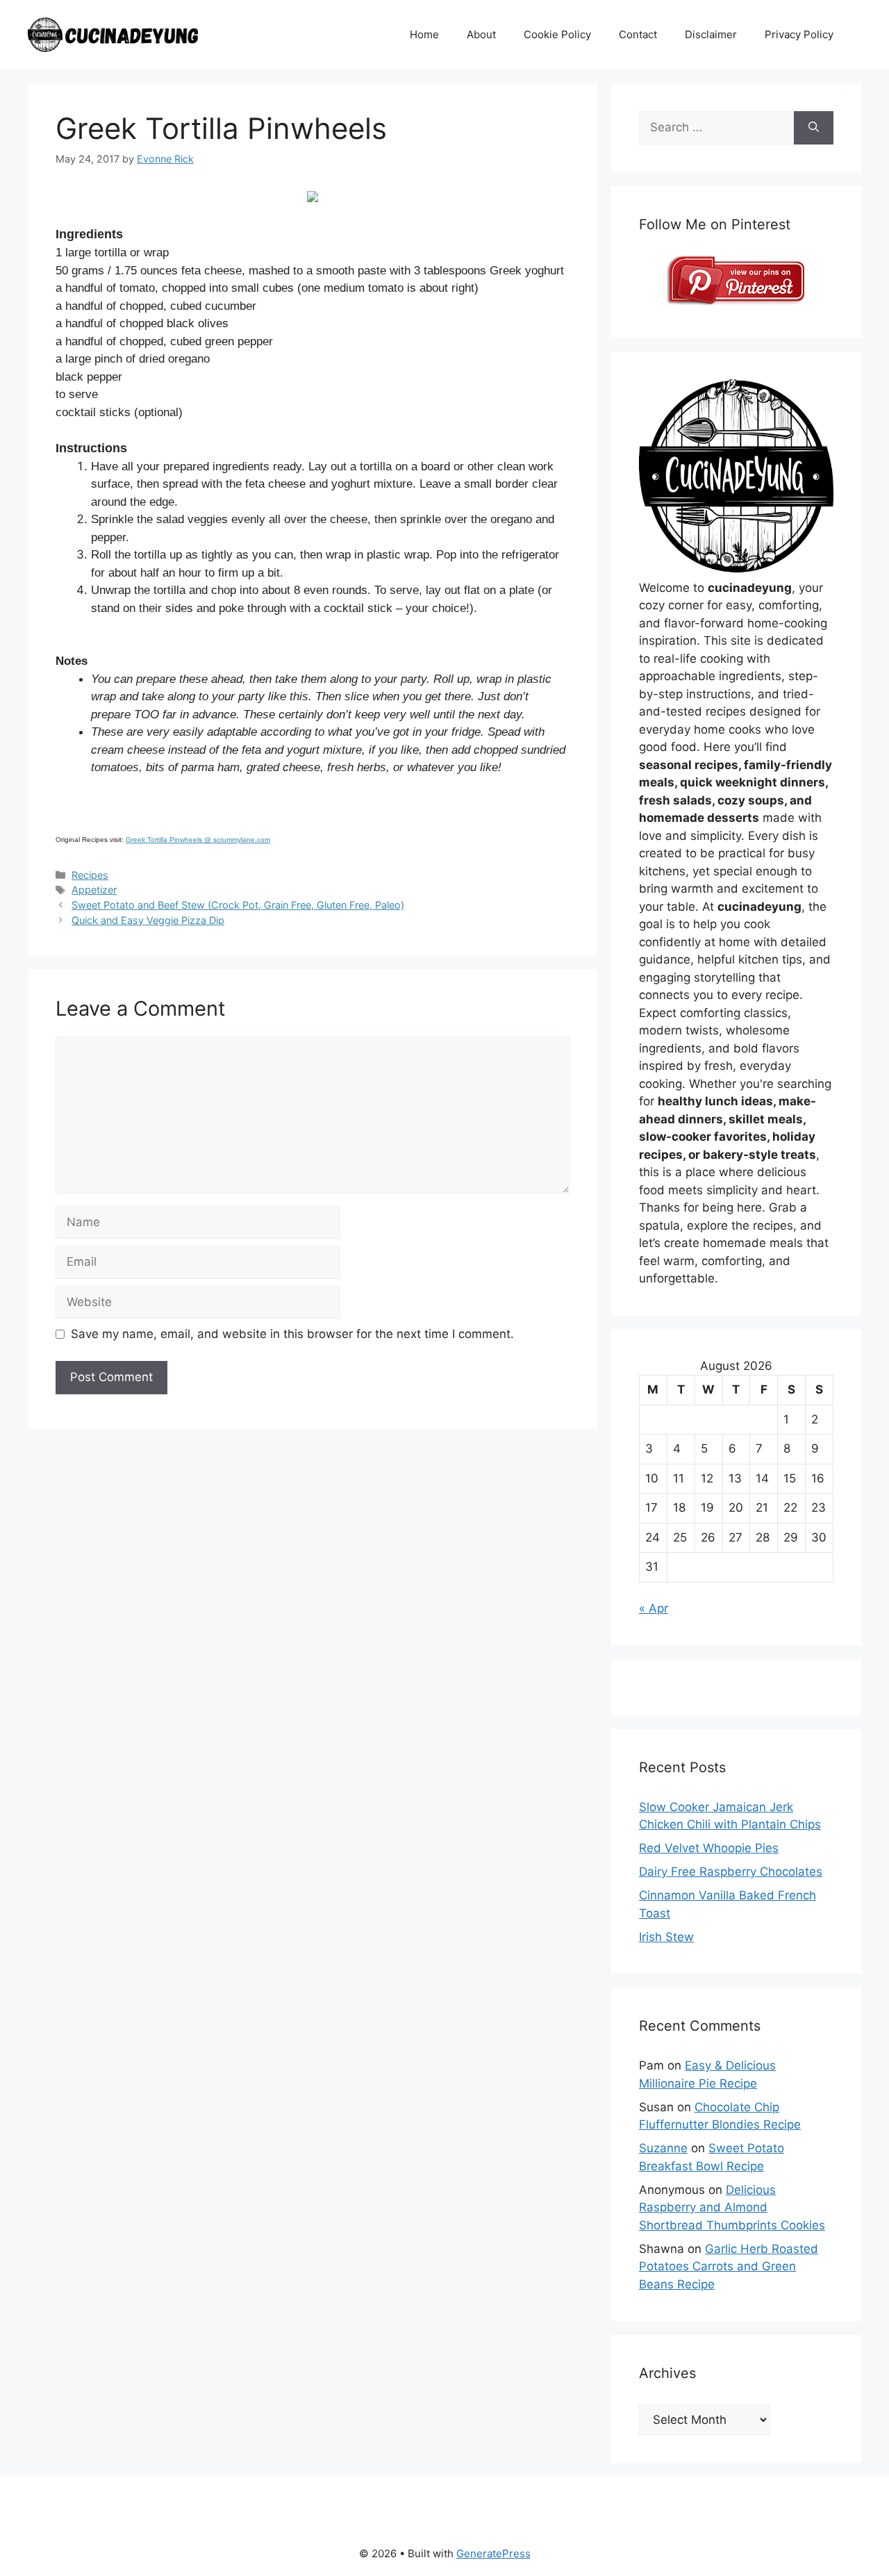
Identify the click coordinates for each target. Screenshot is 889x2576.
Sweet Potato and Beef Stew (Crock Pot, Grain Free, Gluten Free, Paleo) (238, 905)
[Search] (814, 128)
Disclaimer (711, 34)
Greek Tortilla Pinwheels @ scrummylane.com (198, 840)
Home (424, 34)
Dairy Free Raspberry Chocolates (731, 1872)
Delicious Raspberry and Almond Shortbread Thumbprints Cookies (732, 2207)
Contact (638, 34)
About (481, 34)
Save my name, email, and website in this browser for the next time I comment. (292, 1334)
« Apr (654, 1608)
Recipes (90, 875)
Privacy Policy (799, 34)
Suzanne (663, 2148)
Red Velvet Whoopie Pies (709, 1848)
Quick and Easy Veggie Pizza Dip (148, 920)
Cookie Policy (557, 34)
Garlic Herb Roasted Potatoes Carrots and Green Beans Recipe (729, 2267)
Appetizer (94, 890)
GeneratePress (493, 2553)
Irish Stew (666, 1937)
